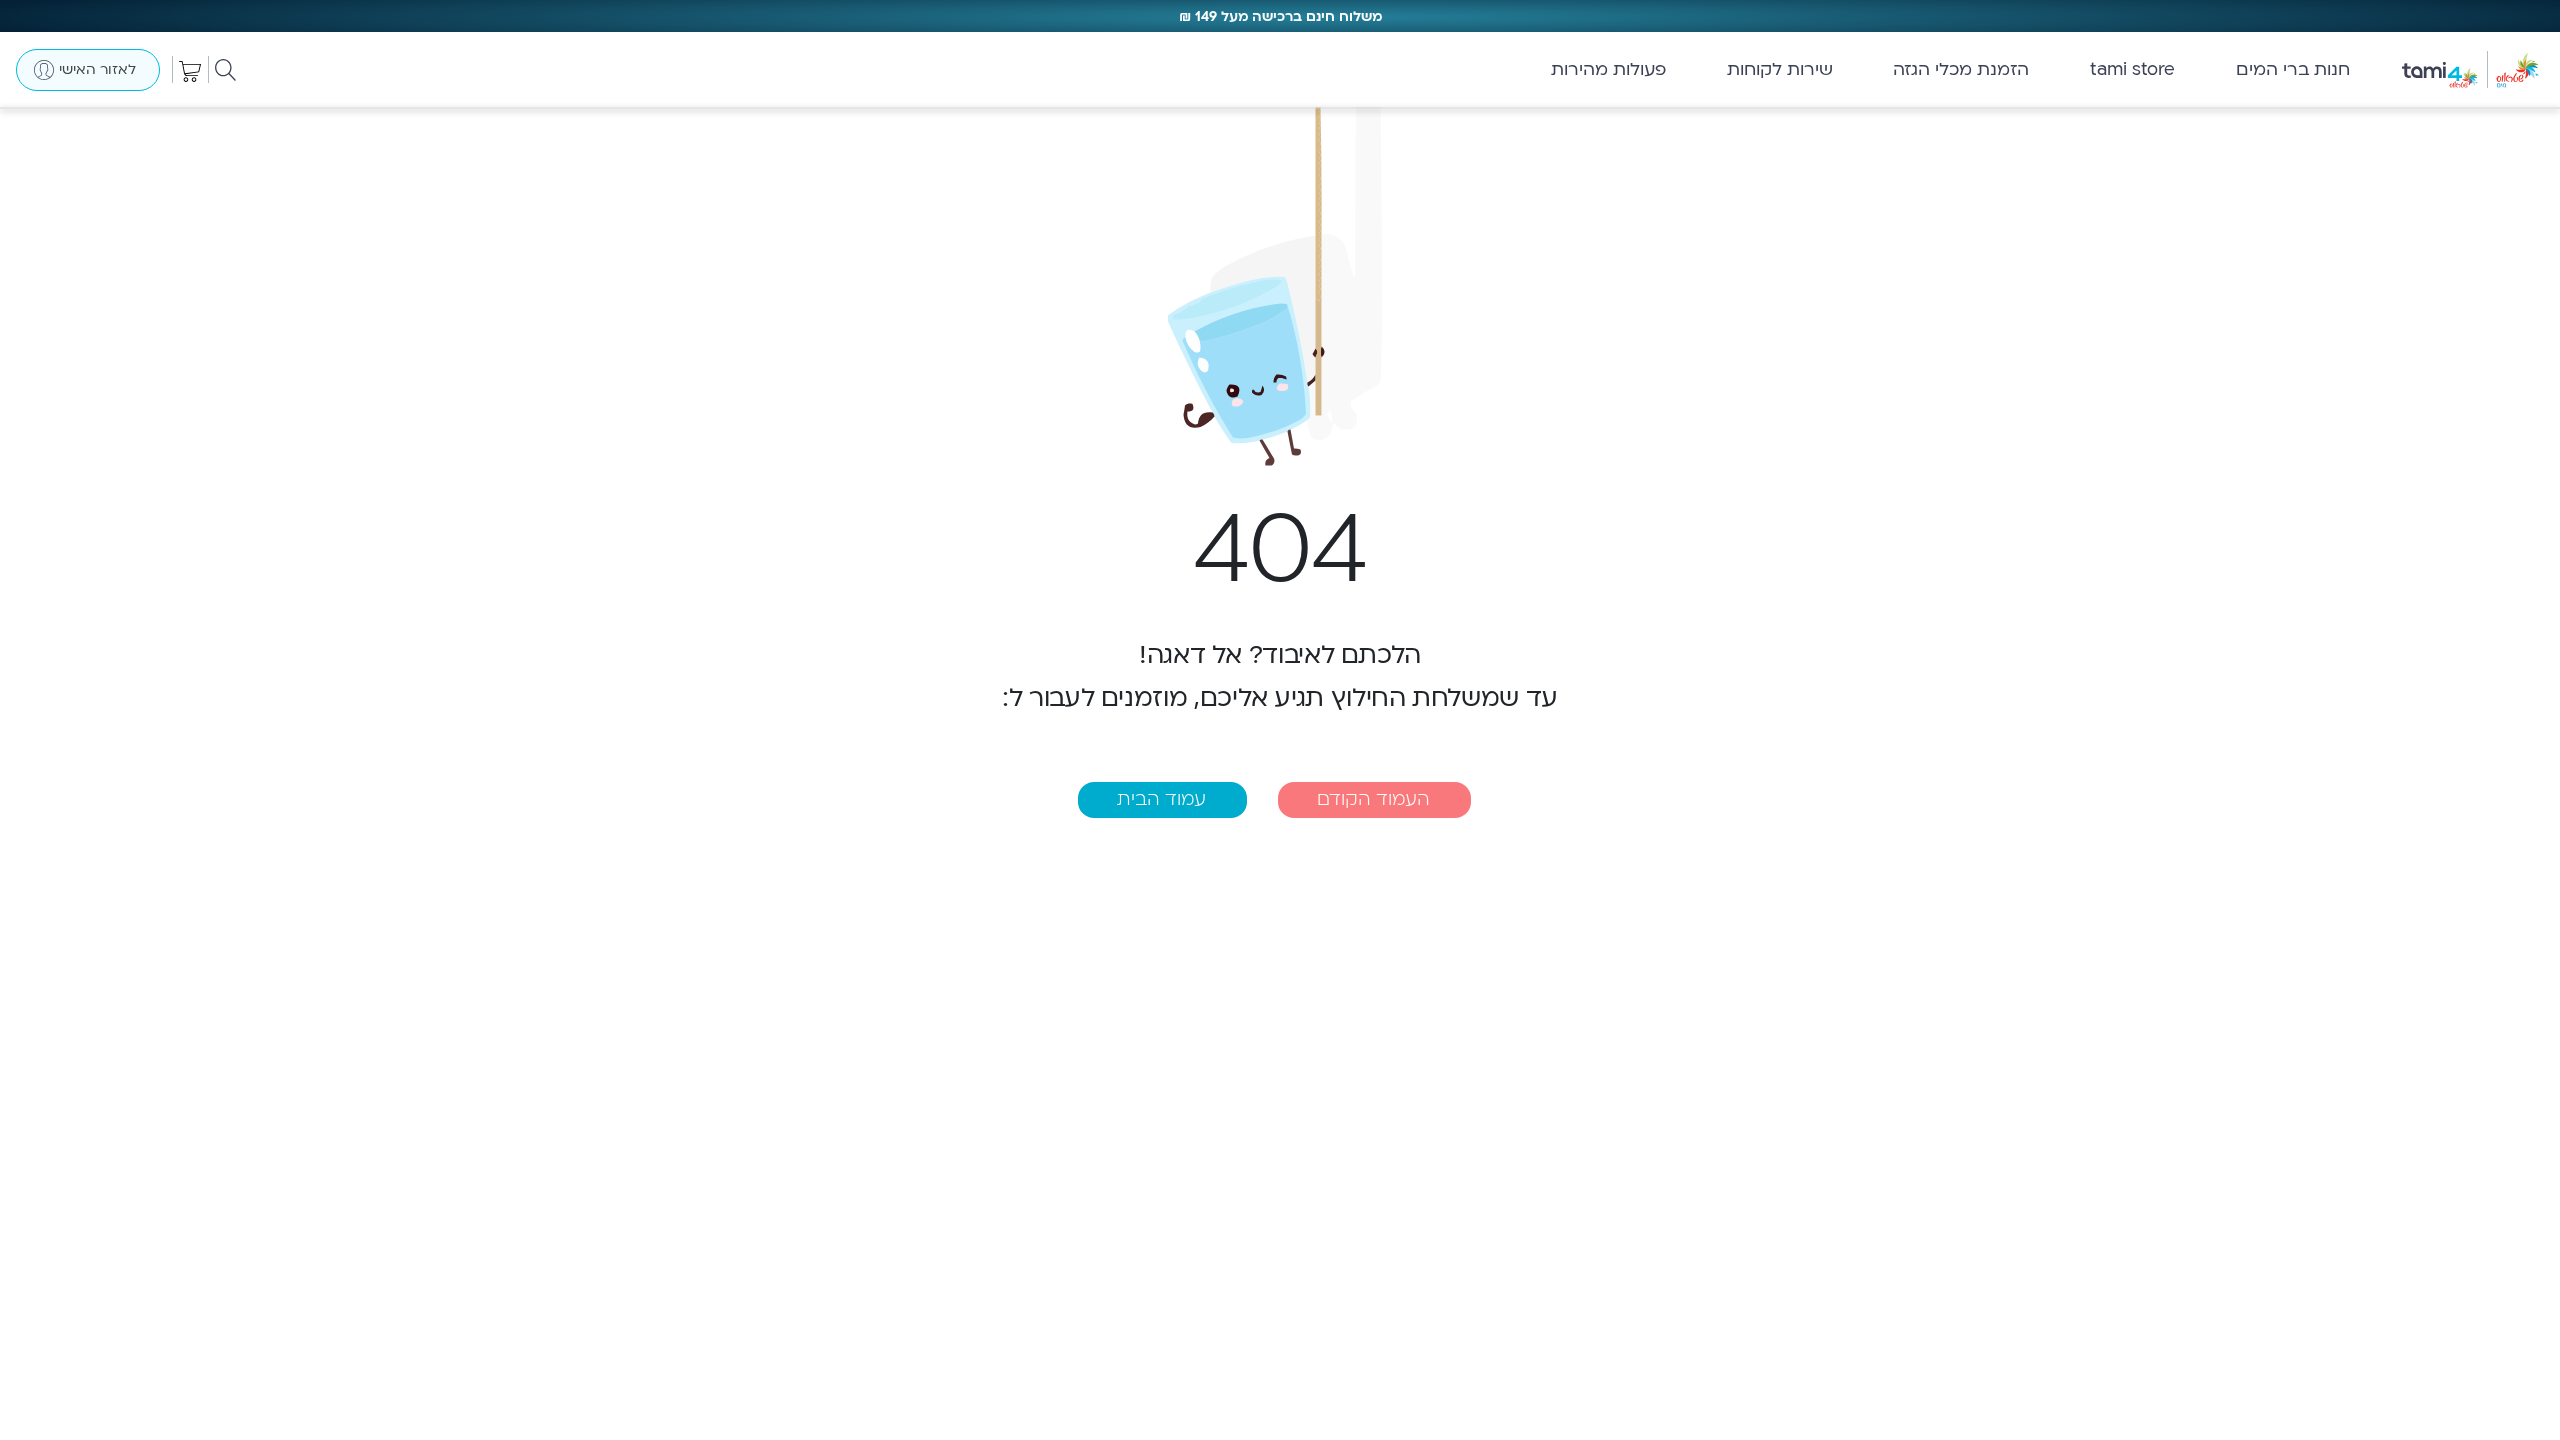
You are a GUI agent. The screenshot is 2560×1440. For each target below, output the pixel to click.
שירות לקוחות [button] (1780, 69)
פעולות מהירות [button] (1608, 69)
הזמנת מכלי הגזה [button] (1961, 69)
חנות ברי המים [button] (2293, 69)
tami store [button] (2132, 69)
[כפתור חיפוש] (226, 70)
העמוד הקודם (1373, 799)
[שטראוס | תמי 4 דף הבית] (2479, 69)
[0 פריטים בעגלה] (190, 70)
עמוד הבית (1161, 799)
